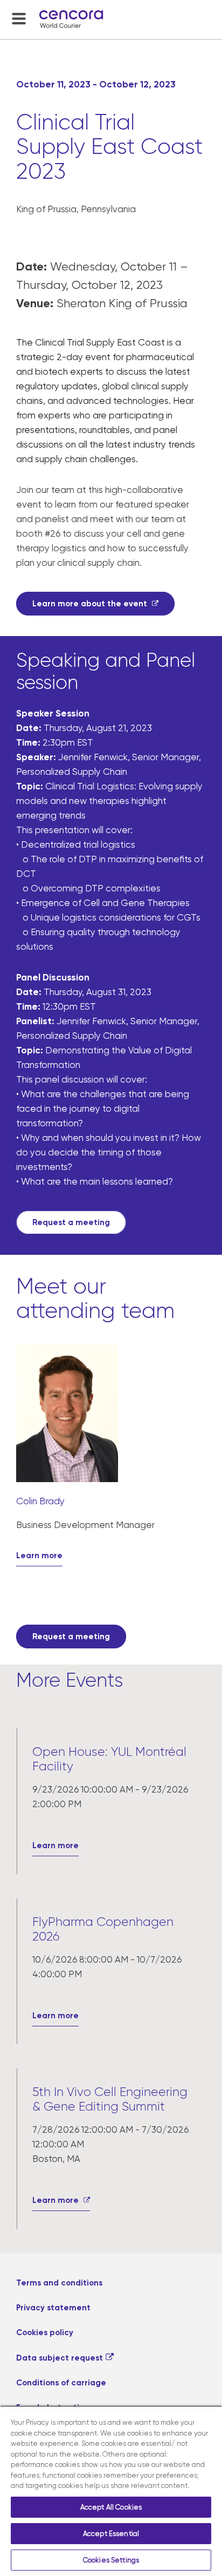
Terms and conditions (59, 2283)
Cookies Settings (111, 2560)
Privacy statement (53, 2308)
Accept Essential (111, 2534)
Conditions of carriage (61, 2383)
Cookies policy (45, 2332)
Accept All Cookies (111, 2507)
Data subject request (60, 2358)
